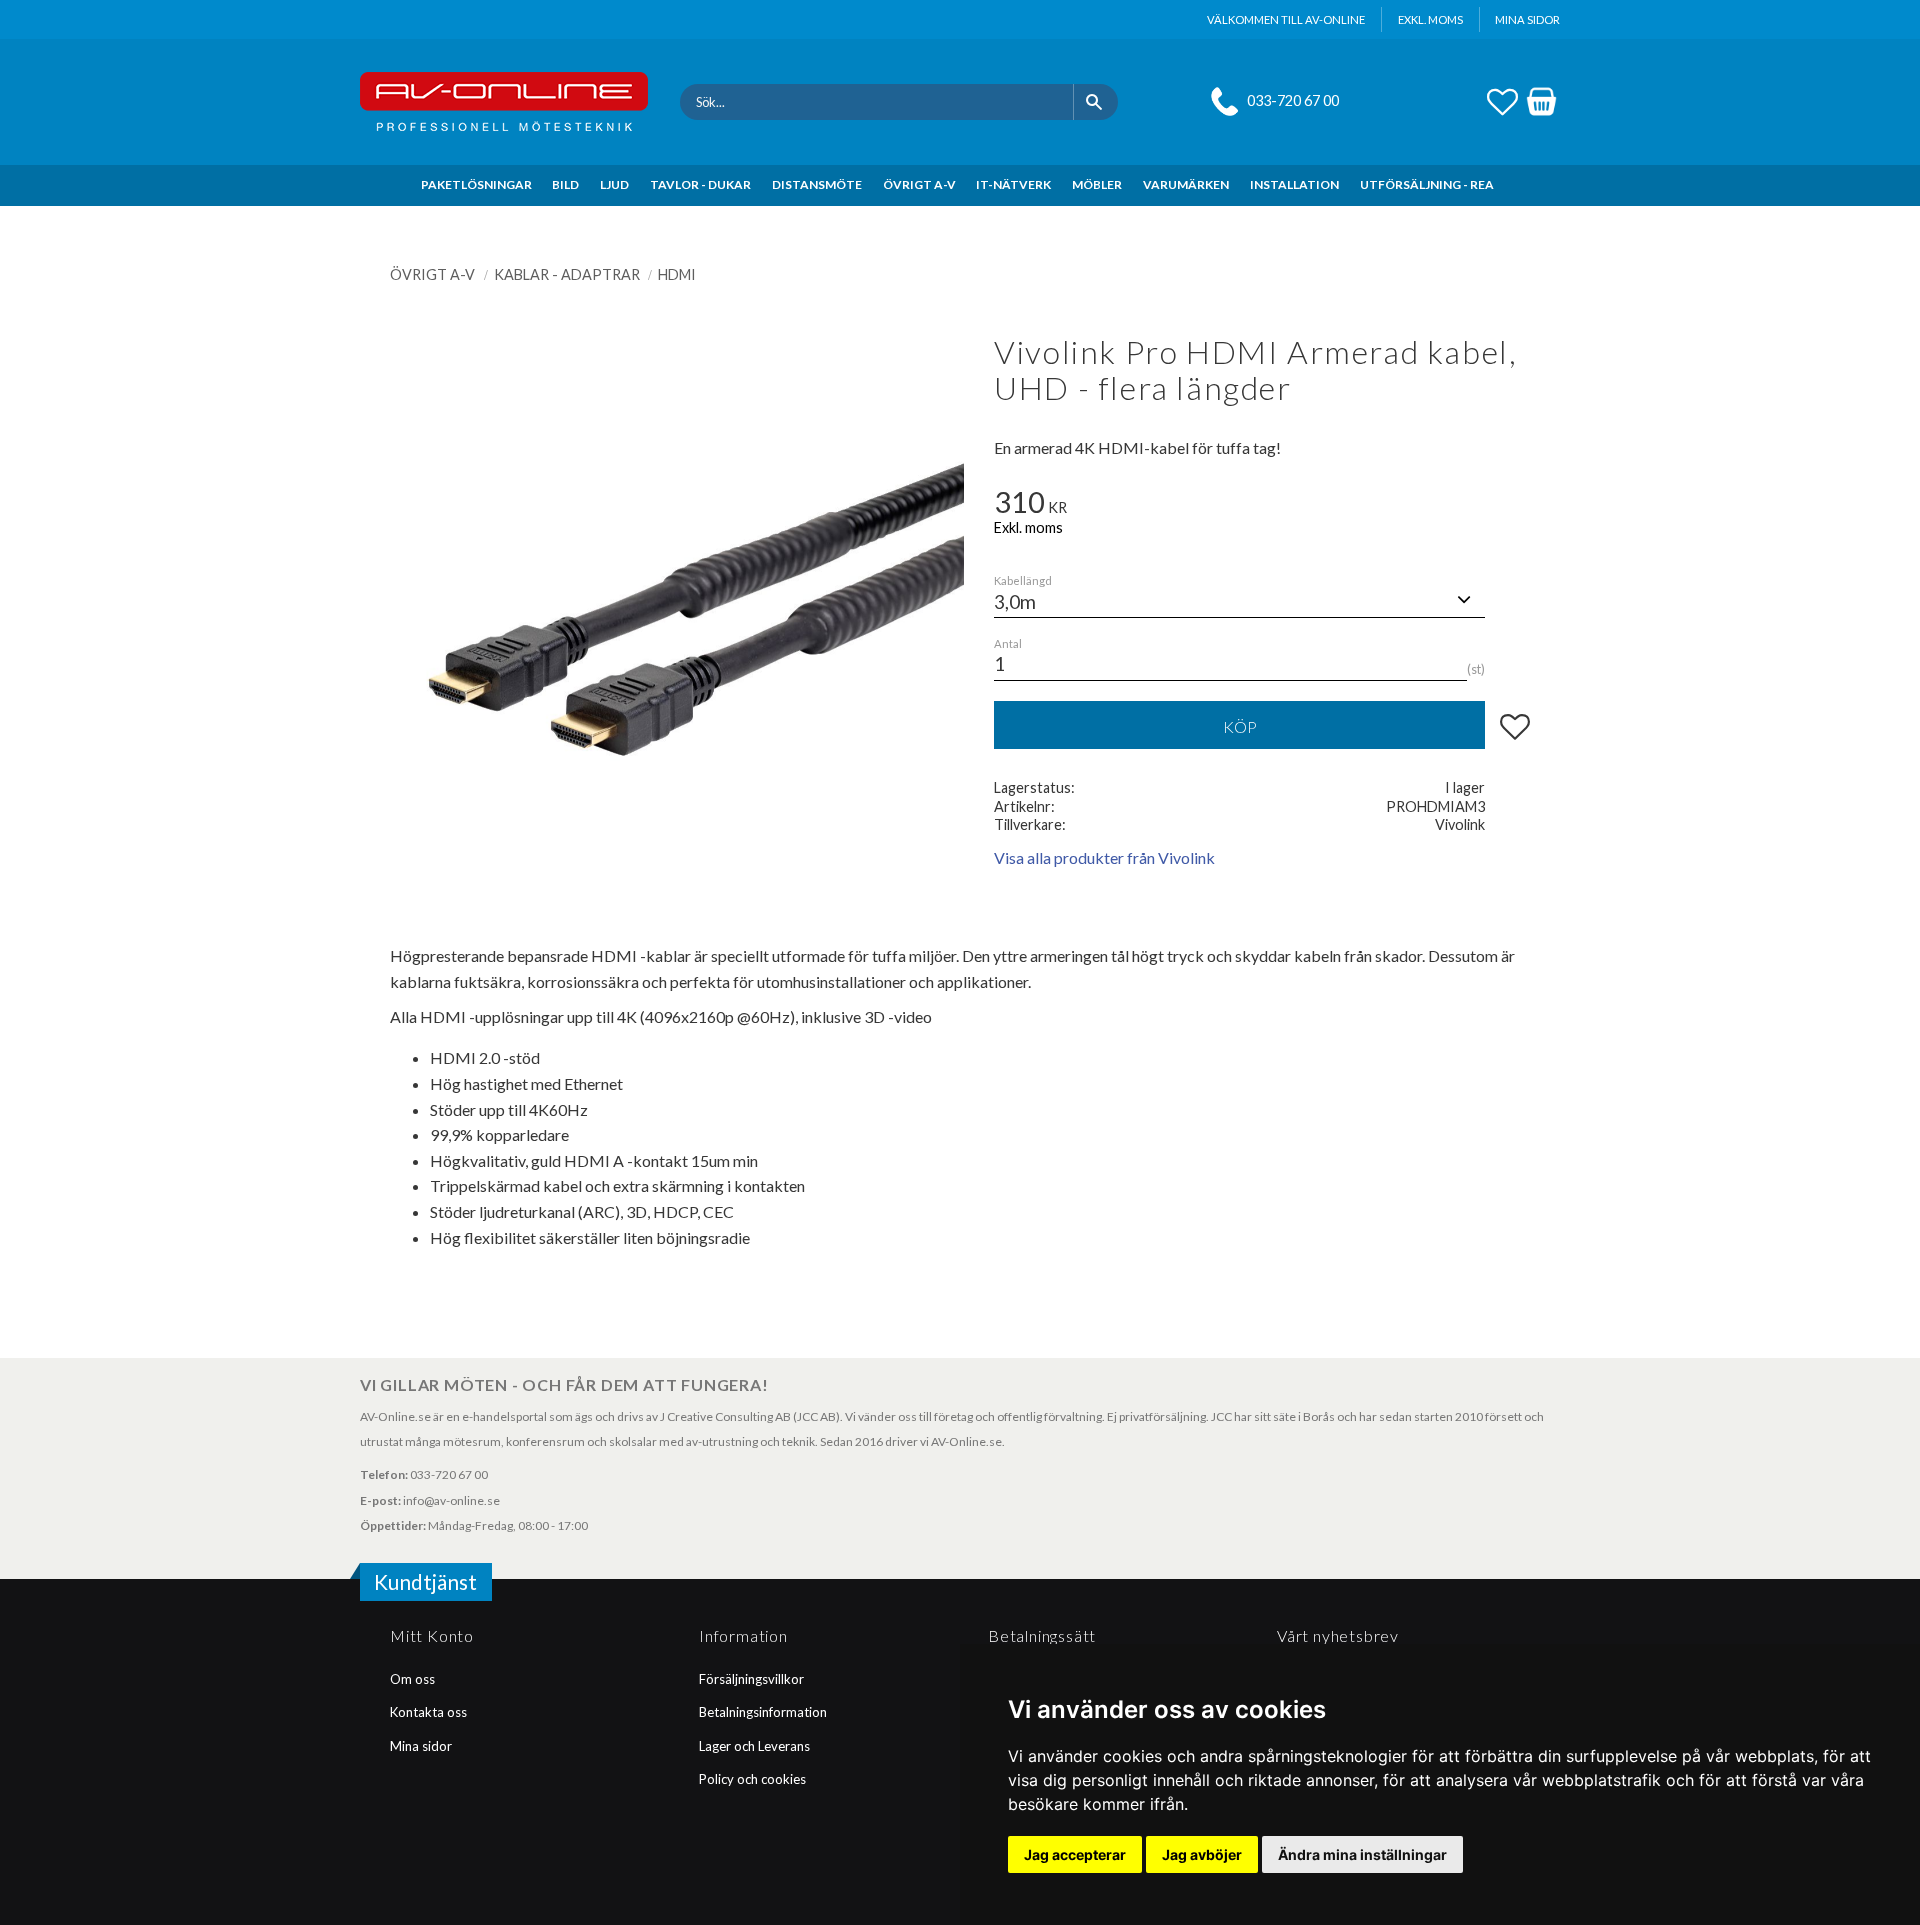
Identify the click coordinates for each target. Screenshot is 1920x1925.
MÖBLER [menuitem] (1097, 184)
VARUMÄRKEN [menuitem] (1186, 184)
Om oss (412, 1679)
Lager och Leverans (754, 1746)
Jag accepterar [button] (1075, 1854)
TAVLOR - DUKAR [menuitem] (700, 184)
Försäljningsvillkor (751, 1679)
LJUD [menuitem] (614, 184)
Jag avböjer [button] (1202, 1854)
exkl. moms (1430, 19)
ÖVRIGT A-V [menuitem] (919, 184)
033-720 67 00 (1293, 100)
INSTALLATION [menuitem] (1294, 184)
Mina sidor (421, 1746)
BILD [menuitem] (565, 184)
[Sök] (1095, 102)
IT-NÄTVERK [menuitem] (1013, 184)
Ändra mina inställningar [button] (1362, 1854)
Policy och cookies (752, 1779)
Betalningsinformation (763, 1712)
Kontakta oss (428, 1712)
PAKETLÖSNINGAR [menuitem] (476, 184)
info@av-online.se (451, 1500)
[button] (1502, 99)
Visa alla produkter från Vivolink (1104, 857)
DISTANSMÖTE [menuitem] (817, 184)
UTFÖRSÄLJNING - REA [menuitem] (1427, 184)
